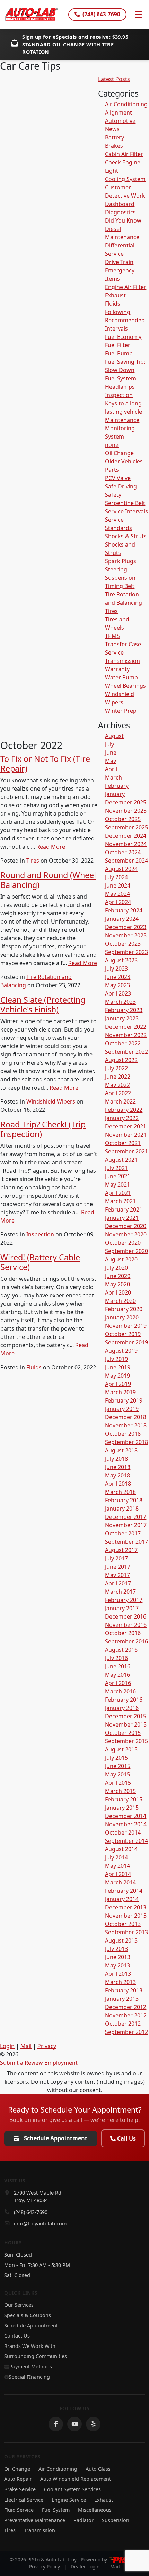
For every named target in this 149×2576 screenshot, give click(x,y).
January (115, 794)
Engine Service (69, 2500)
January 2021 (122, 1218)
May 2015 (117, 1774)
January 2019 (122, 1409)
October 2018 (123, 1434)
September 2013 (126, 1932)
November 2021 (126, 1135)
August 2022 (121, 1060)
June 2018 (118, 1467)
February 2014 (124, 1891)
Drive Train (119, 262)
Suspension (120, 578)
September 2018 (126, 1442)
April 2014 (118, 1874)
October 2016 (123, 1633)
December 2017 (126, 1517)
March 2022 (120, 1101)
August (114, 736)
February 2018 (124, 1500)
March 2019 (120, 1392)
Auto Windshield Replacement (76, 2479)
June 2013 (118, 1957)
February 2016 (124, 1700)
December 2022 (126, 1027)
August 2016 (121, 1650)
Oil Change (119, 453)
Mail (26, 2046)
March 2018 (120, 1492)
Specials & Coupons (28, 2315)
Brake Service (20, 2489)
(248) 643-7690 (101, 14)
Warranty (117, 669)
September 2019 (126, 1342)
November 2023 (126, 935)
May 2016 (117, 1675)
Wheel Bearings (125, 686)
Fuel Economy (123, 337)
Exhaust (115, 295)
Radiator (84, 2520)
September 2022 (126, 1052)
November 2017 (126, 1525)
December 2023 (126, 927)
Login (7, 2046)
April (111, 769)
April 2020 (118, 1292)
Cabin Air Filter (124, 154)
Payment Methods (31, 2366)
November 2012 (126, 2015)
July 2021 (116, 1168)
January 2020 (122, 1317)
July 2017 (116, 1558)
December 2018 (126, 1417)
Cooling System (125, 179)
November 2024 (126, 844)
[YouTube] (74, 2424)
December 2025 (126, 802)
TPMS (112, 636)
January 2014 (122, 1899)
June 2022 (118, 1077)
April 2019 (118, 1384)
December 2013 (126, 1907)
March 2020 (120, 1301)
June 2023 (118, 977)
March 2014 (120, 1882)
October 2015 (123, 1733)
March (113, 777)
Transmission (122, 661)
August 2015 (121, 1749)
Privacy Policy (45, 2566)
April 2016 (118, 1683)
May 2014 (117, 1866)
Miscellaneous (95, 2510)
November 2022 (126, 1035)
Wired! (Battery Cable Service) (40, 1262)
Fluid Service (19, 2510)
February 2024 (124, 910)
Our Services (19, 2305)
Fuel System (121, 378)
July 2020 (116, 1268)
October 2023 (123, 944)
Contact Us (17, 2336)
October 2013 (123, 1924)
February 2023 (124, 1010)
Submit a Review (21, 2063)
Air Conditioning (126, 104)
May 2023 (117, 985)
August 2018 (121, 1450)
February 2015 (124, 1799)
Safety (113, 495)
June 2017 (118, 1567)
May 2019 (117, 1376)
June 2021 (118, 1176)
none (112, 445)
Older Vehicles (124, 461)
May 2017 (117, 1575)
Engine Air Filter (126, 287)
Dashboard (120, 204)
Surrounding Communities (36, 2356)
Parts (112, 470)
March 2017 (120, 1592)
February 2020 (124, 1309)
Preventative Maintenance (35, 2520)
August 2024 (121, 869)
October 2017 (123, 1533)
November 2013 (126, 1916)
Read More (51, 847)
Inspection (40, 1234)
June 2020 (118, 1276)
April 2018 (118, 1484)
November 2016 (126, 1625)
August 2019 (121, 1351)
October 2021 (123, 1143)
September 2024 (126, 861)
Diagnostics (120, 212)
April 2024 (118, 902)
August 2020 (121, 1259)
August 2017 (121, 1550)
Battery (115, 137)
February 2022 (124, 1110)
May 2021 (117, 1185)
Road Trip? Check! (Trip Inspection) (43, 1129)
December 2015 (126, 1716)
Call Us (126, 2138)
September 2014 (126, 1841)
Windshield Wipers (51, 1101)
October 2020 (123, 1243)
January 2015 (122, 1808)
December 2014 (126, 1816)
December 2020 (126, 1226)
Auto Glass (98, 2469)
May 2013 (117, 1965)
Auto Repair (18, 2479)
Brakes (114, 146)
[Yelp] (93, 2424)
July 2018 (116, 1459)
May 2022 (117, 1085)
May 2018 (117, 1475)
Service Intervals (126, 511)
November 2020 (126, 1234)
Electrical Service (24, 2500)
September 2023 (126, 952)
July (109, 744)
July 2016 (116, 1658)
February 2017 (124, 1600)
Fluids (34, 1367)
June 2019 (118, 1367)
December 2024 (126, 836)
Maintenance (122, 420)
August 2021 (121, 1160)
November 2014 (126, 1824)
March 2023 (120, 1002)
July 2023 (116, 969)
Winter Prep (121, 711)
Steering (116, 569)
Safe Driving (121, 486)
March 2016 (120, 1691)
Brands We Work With (30, 2346)
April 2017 (118, 1583)
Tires (33, 861)
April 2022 (118, 1093)
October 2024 (123, 852)
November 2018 (126, 1425)
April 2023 (118, 993)
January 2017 (122, 1608)
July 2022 (116, 1068)
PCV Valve (118, 478)
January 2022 (122, 1118)
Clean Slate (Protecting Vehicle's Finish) (43, 1005)
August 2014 (121, 1849)
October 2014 (123, 1832)
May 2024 (117, 894)
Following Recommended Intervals (125, 320)
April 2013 (118, 1974)
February (117, 786)
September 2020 (126, 1251)
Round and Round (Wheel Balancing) (48, 880)
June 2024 (118, 885)
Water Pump (121, 677)
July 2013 (116, 1949)
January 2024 (122, 919)
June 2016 (118, 1666)
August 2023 (121, 960)
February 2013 (124, 1990)
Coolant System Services (72, 2489)
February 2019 (124, 1400)
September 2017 (126, 1542)
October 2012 (123, 2024)
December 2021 (126, 1126)
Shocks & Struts (126, 536)
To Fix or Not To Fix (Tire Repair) (45, 764)
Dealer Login (85, 2566)
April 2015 (118, 1783)
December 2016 (126, 1616)
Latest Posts (114, 79)
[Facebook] (56, 2424)
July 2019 (116, 1359)
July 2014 (116, 1857)
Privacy (47, 2046)
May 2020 (117, 1284)
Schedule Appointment (56, 2138)
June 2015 (118, 1766)
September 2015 (126, 1741)
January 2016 (122, 1708)
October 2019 (123, 1334)
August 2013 (121, 1940)
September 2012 (126, 2032)
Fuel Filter (118, 345)
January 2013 (122, 1999)
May (111, 761)
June (111, 753)
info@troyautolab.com (40, 2223)
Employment (61, 2063)
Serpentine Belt (125, 503)
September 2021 (126, 1151)
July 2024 (116, 877)
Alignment (119, 112)
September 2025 (126, 827)
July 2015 (116, 1758)
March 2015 (120, 1791)
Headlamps (120, 387)
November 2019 (126, 1326)
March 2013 (120, 1982)
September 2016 (126, 1641)
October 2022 (123, 1043)
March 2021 (120, 1201)
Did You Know (123, 220)
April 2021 (118, 1193)
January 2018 (122, 1508)
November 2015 (126, 1724)
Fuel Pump (119, 353)
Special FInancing (29, 2377)
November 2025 (126, 811)
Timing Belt (120, 586)
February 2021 (124, 1209)
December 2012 (126, 2007)
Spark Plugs (121, 561)
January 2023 (122, 1018)
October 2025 (123, 819)
